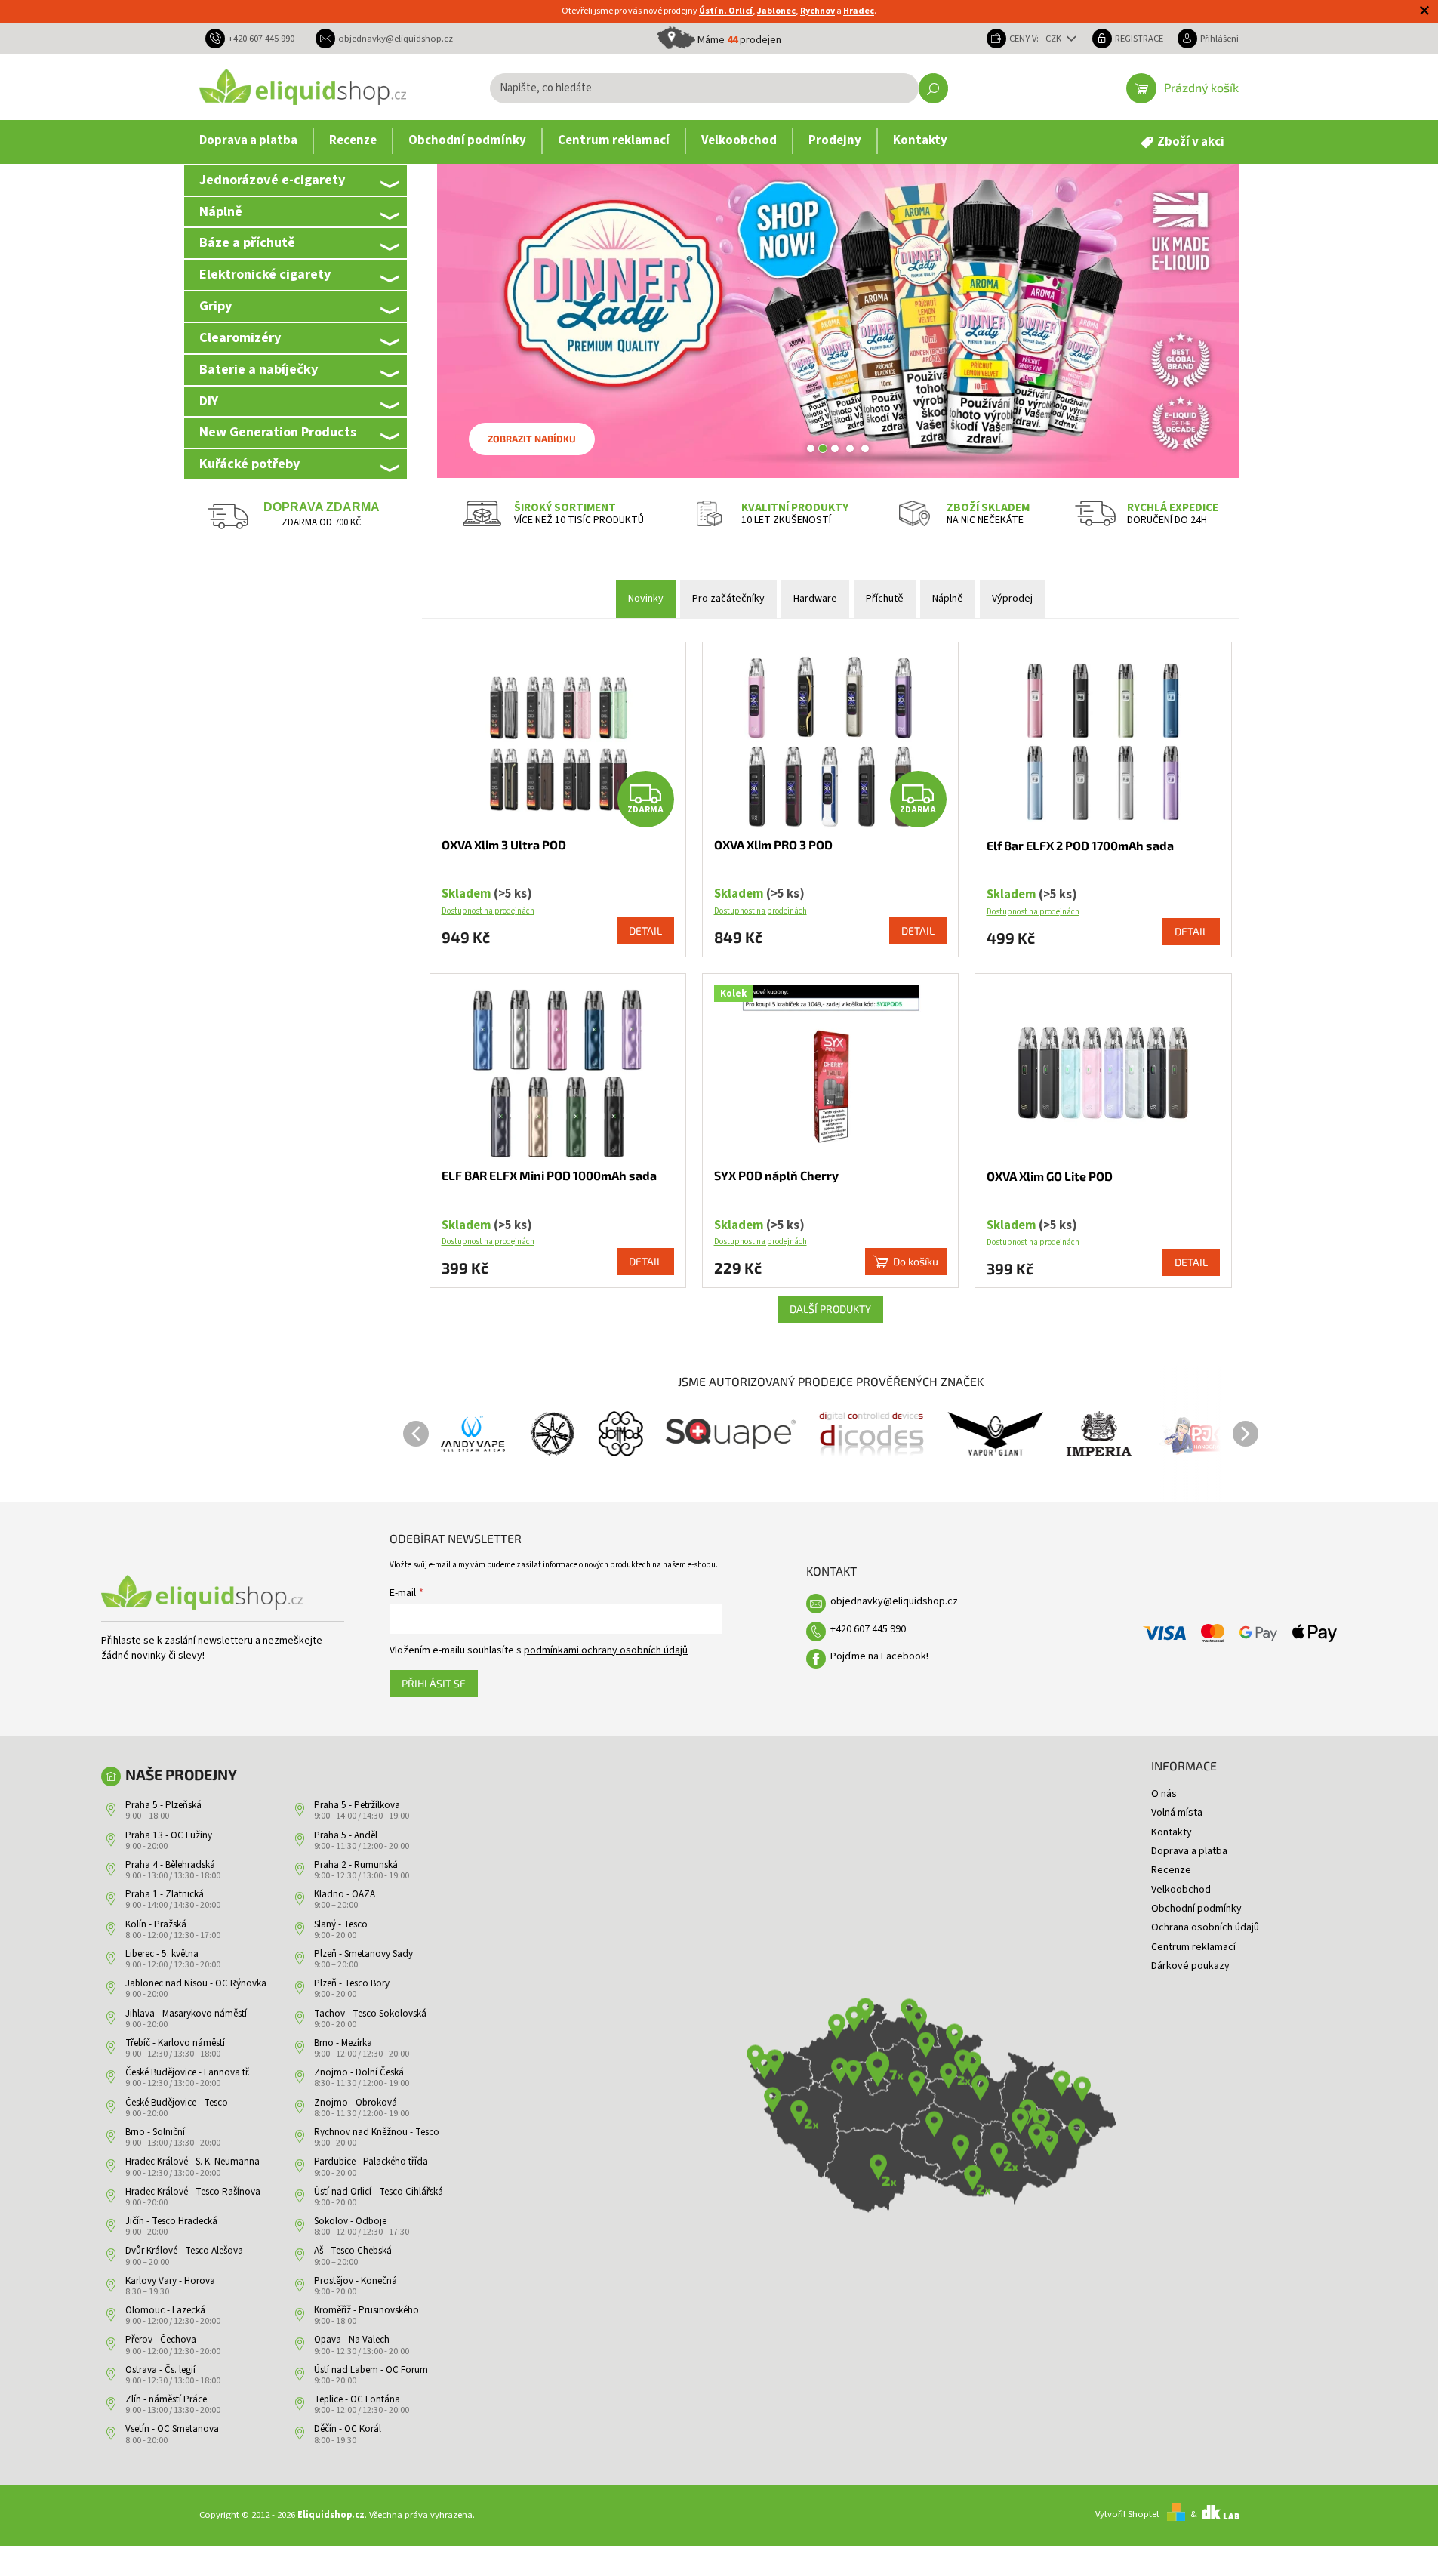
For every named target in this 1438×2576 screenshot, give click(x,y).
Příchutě (885, 599)
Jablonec (776, 11)
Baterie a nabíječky (259, 369)
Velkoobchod (1181, 1890)
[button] (457, 321)
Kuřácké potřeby (249, 464)
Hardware (815, 599)
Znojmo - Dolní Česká (359, 2072)
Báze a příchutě (247, 242)
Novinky (646, 599)
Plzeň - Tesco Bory (352, 1983)
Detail (645, 931)
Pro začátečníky (728, 599)
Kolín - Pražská (156, 1924)
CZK (1055, 39)
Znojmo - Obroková (356, 2103)
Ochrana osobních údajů (1205, 1927)
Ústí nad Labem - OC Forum (371, 2370)
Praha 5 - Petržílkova (357, 1805)
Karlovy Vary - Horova (170, 2281)
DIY (209, 401)
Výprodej (1012, 599)
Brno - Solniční (155, 2132)
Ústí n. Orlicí (726, 11)
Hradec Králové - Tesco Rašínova (193, 2192)
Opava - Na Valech (352, 2340)
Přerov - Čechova (161, 2340)
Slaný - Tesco (341, 1924)
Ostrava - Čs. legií (160, 2370)
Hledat (933, 88)
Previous (416, 1434)
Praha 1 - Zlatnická (165, 1894)
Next (1246, 1434)
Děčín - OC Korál (348, 2429)
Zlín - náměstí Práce (166, 2399)
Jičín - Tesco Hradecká (171, 2221)
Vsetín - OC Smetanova (172, 2429)
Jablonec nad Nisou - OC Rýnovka (196, 1983)
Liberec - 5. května (162, 1954)
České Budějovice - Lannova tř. (188, 2072)
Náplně (221, 211)
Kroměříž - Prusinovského (366, 2310)
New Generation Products (278, 432)
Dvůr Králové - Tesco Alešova (184, 2251)
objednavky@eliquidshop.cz (894, 1601)
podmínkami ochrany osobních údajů (606, 1650)
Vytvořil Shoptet (1127, 2514)
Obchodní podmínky (1196, 1909)
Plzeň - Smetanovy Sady (363, 1954)
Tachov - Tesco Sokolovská (370, 2014)
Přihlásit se (434, 1683)
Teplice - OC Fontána (357, 2399)
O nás (1164, 1794)
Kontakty (1172, 1832)
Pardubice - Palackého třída (371, 2162)
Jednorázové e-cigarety (272, 180)
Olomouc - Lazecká (165, 2310)
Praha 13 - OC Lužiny (169, 1835)
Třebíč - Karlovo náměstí (175, 2043)
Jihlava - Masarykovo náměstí (186, 2014)
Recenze (1171, 1870)
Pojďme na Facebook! (879, 1656)
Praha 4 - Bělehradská (170, 1865)
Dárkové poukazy (1190, 1966)
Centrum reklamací (1193, 1947)
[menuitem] (248, 141)
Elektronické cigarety (265, 274)
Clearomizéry (240, 337)
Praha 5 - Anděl (346, 1835)
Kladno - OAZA (345, 1894)
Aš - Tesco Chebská (353, 2251)
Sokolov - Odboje (350, 2221)
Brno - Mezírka (343, 2043)
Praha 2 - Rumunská (356, 1865)
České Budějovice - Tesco (177, 2103)
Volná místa (1177, 1813)
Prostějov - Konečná (356, 2281)
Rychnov (818, 11)
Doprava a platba (1189, 1851)
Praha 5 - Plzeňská (163, 1805)
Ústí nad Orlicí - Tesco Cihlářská (379, 2192)
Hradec (859, 11)
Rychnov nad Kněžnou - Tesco (377, 2132)
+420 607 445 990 (868, 1629)
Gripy (216, 306)
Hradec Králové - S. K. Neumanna (192, 2162)
